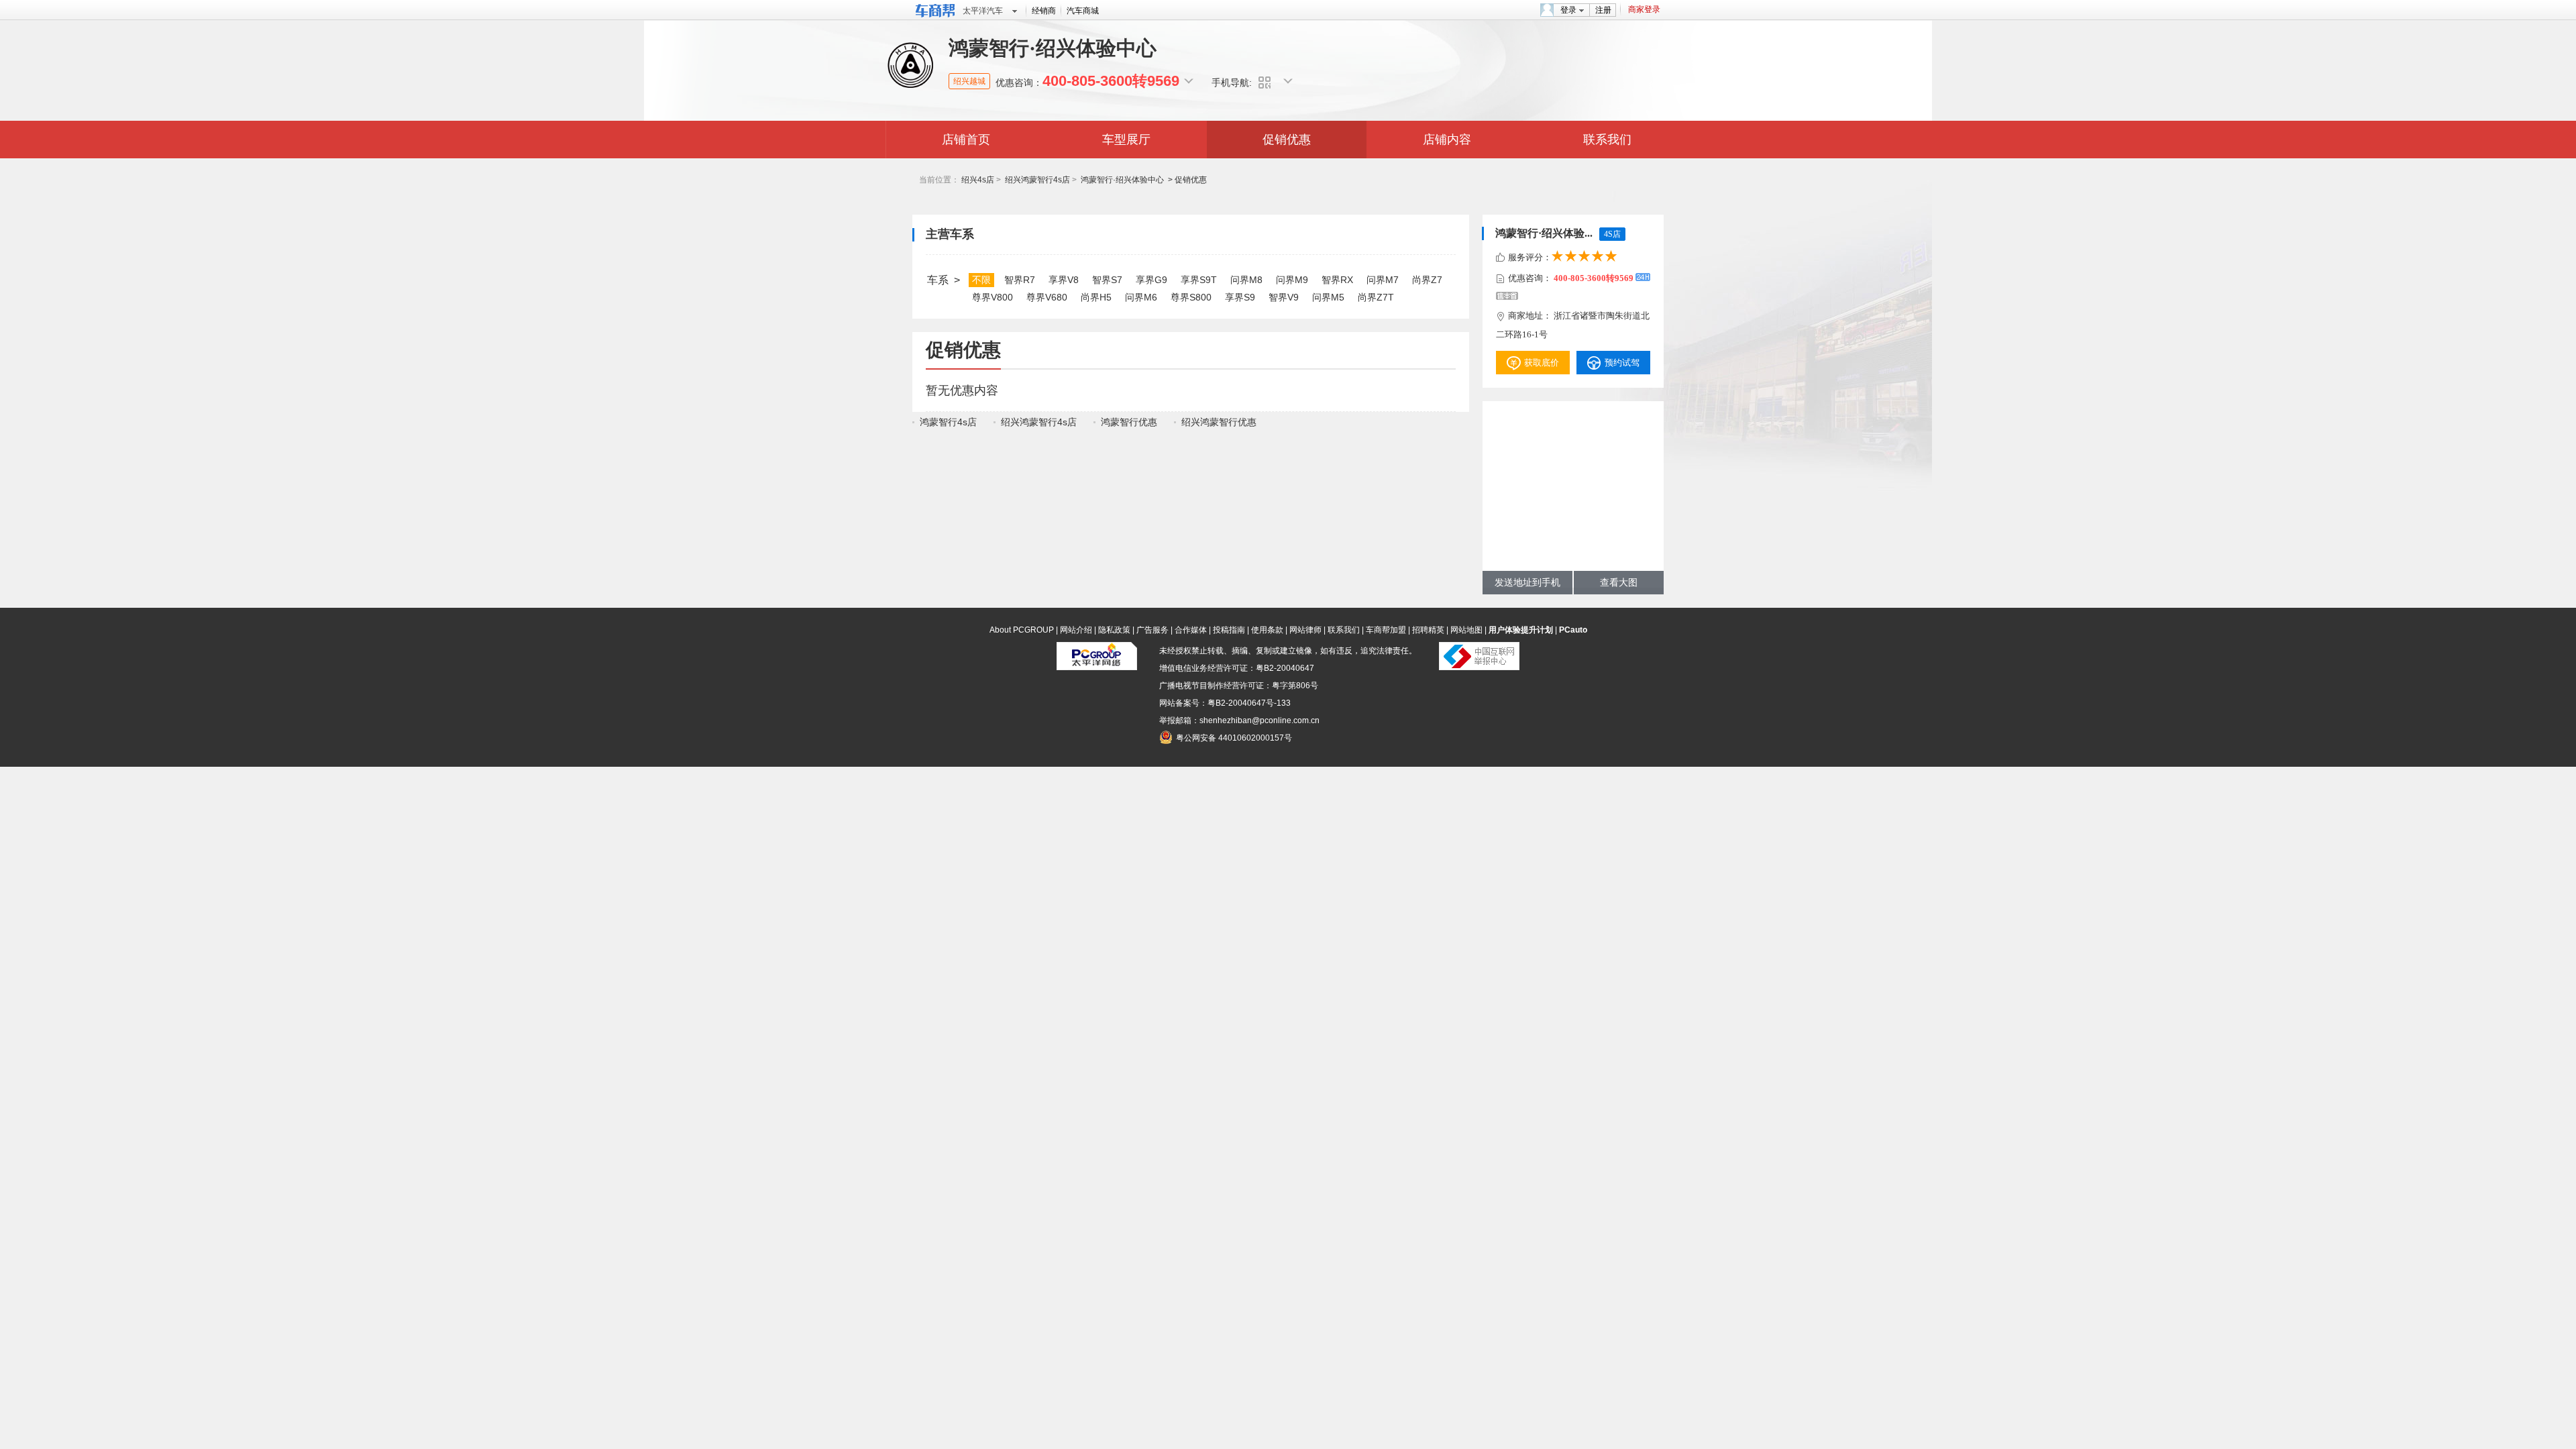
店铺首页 (966, 140)
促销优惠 (1287, 140)
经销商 (1044, 11)
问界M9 (1292, 280)
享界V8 (1064, 280)
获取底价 (1542, 363)
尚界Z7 (1427, 280)
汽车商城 (1083, 11)
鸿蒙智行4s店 (948, 422)
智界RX (1337, 280)
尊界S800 (1191, 297)
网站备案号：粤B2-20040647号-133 (1225, 703)
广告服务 (1152, 630)
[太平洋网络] (1097, 667)
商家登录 (1644, 9)
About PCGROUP (1022, 630)
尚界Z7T (1376, 297)
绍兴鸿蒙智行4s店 (1037, 180)
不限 (981, 280)
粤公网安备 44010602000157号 (1234, 738)
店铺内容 (1447, 140)
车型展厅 (1126, 140)
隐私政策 (1114, 630)
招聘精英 (1428, 630)
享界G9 (1151, 280)
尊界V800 (992, 297)
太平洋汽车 (983, 11)
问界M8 (1246, 280)
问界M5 (1328, 297)
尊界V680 (1047, 297)
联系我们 (1607, 140)
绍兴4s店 (978, 180)
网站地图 (1466, 630)
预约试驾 (1622, 363)
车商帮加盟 (1386, 630)
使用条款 (1267, 630)
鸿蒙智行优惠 (1129, 422)
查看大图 (1619, 583)
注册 (1603, 10)
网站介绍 (1076, 630)
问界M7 (1383, 280)
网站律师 (1305, 630)
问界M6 (1141, 297)
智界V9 (1284, 297)
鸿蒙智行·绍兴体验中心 (1122, 180)
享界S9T (1199, 280)
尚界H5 (1096, 297)
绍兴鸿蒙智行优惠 (1219, 422)
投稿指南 (1229, 630)
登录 (1568, 10)
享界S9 (1240, 297)
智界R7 (1020, 280)
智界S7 (1107, 280)
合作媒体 (1191, 630)
